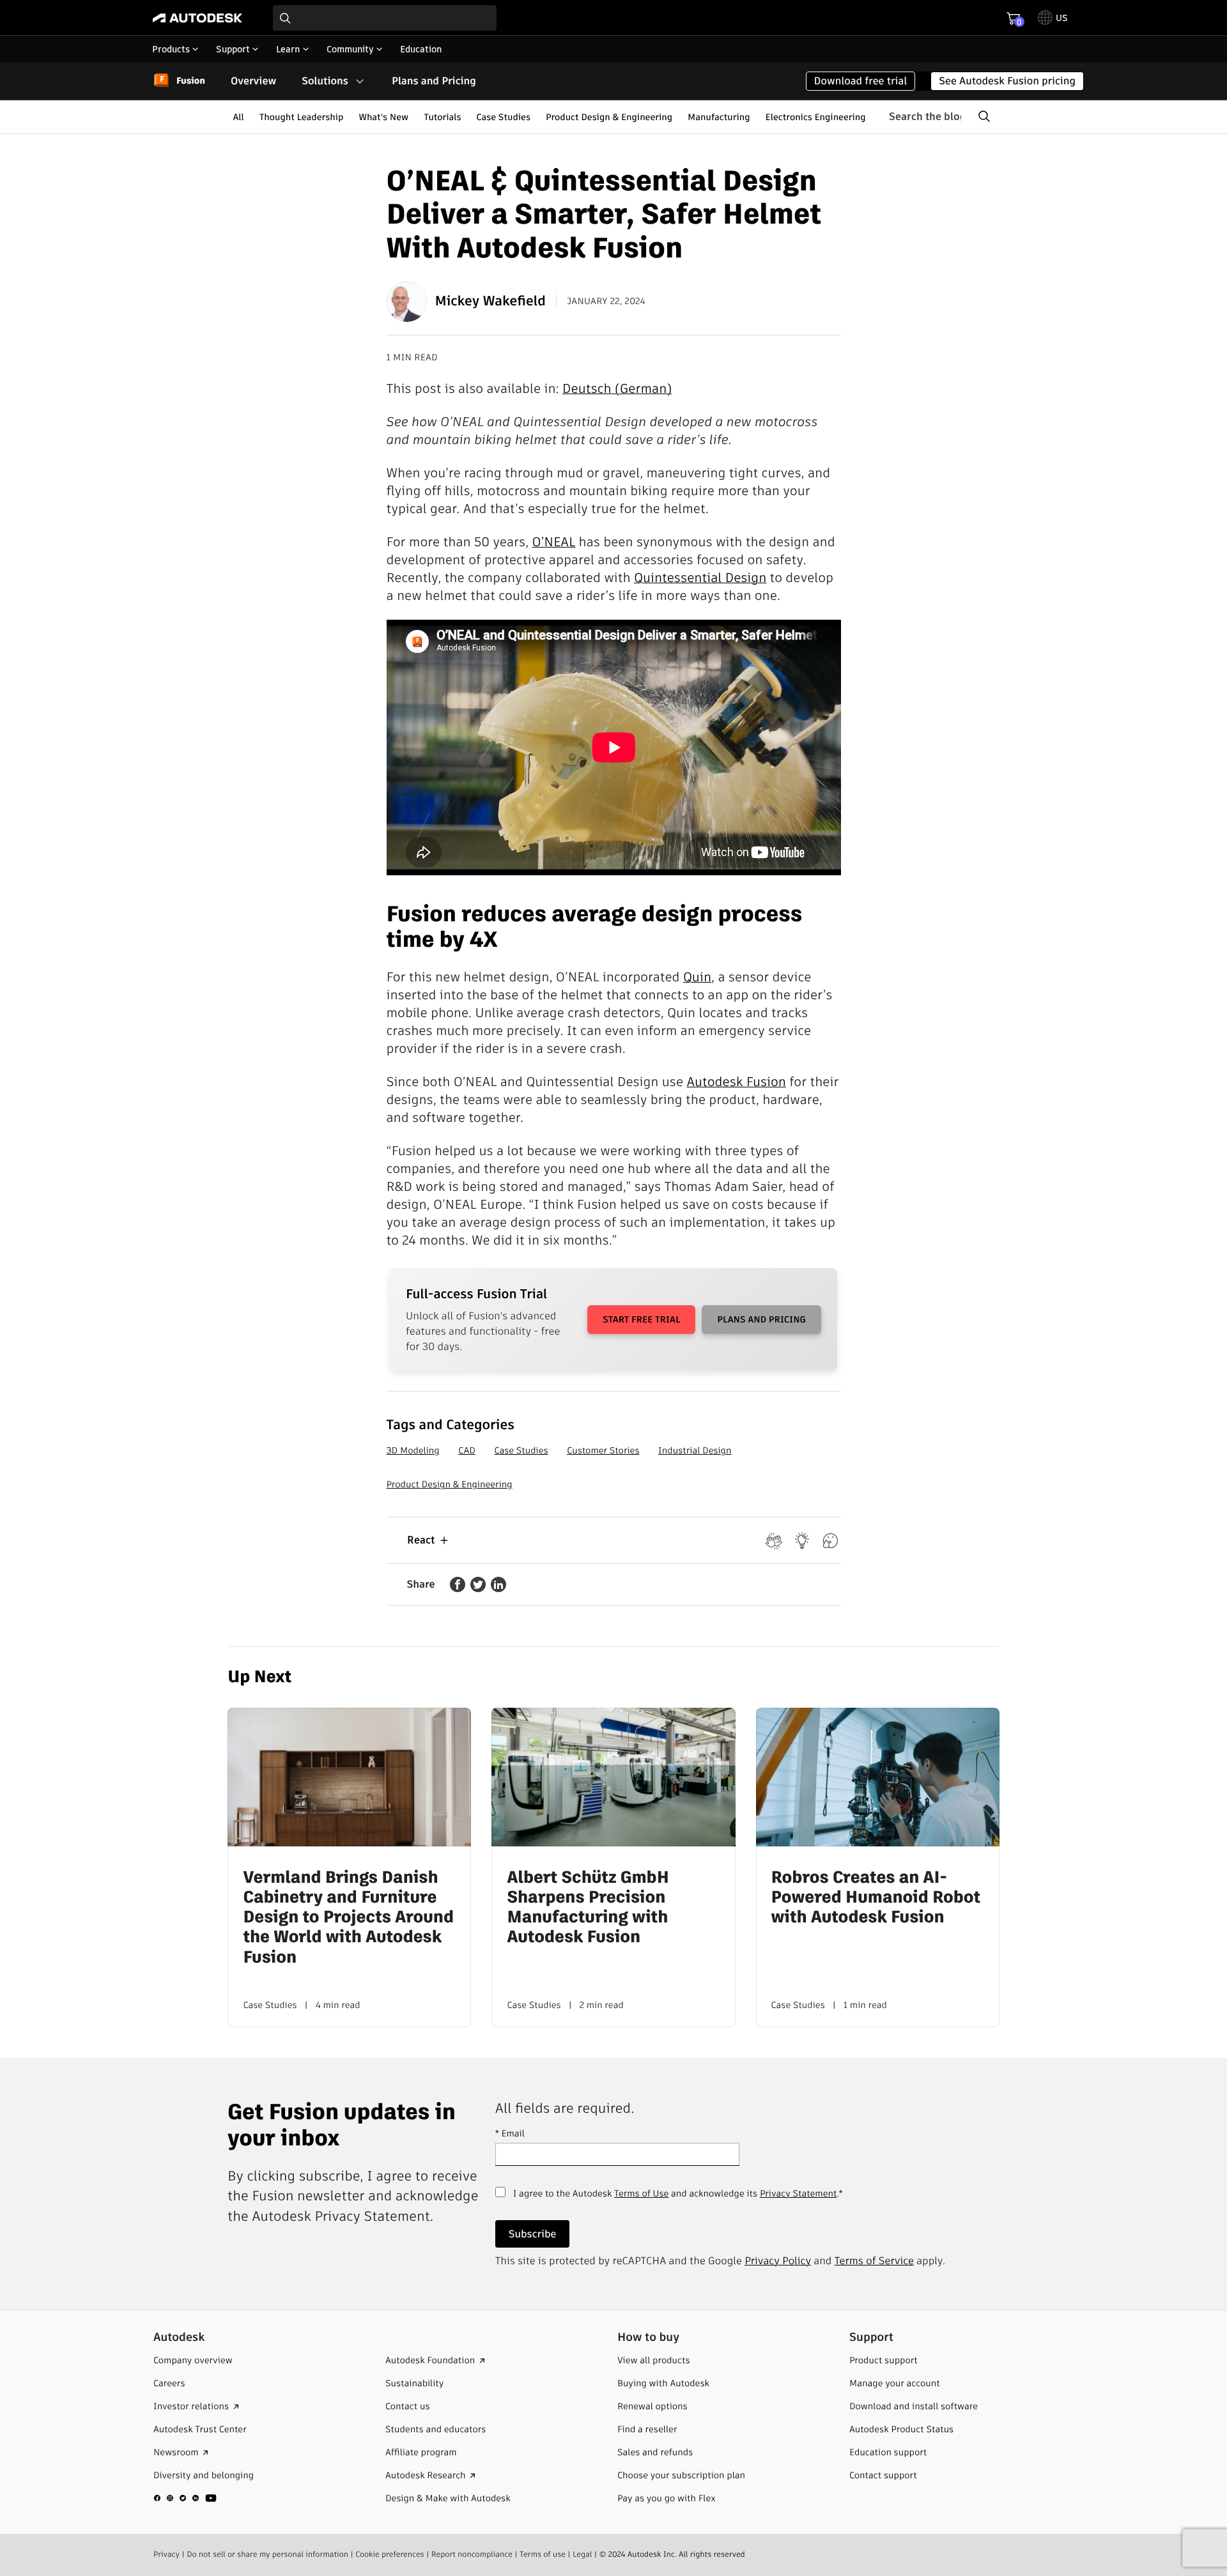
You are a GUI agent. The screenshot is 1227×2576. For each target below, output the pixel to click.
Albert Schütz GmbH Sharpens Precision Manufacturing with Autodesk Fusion (588, 1908)
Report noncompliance (472, 2555)
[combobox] (385, 18)
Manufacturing (719, 117)
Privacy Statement (798, 2193)
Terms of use (543, 2555)
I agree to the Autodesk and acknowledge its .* (678, 2200)
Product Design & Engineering (609, 117)
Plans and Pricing (434, 81)
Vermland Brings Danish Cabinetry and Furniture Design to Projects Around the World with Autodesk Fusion (348, 1918)
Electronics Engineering (816, 117)
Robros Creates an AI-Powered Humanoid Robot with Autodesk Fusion (876, 1898)
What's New (383, 117)
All (238, 117)
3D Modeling (413, 1450)
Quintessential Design (700, 578)
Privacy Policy (778, 2261)
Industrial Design (695, 1450)
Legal (582, 2555)
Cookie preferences (390, 2555)
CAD (467, 1450)
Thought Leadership (302, 117)
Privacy (166, 2555)
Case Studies (504, 117)
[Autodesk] (197, 18)
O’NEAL (554, 542)
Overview (253, 81)
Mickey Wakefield (490, 301)
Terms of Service (874, 2261)
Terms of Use (641, 2193)
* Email (510, 2133)
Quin (697, 977)
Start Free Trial (641, 1319)
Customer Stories (603, 1450)
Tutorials (442, 117)
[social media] (185, 2498)
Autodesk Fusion (736, 1082)
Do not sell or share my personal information (267, 2555)
